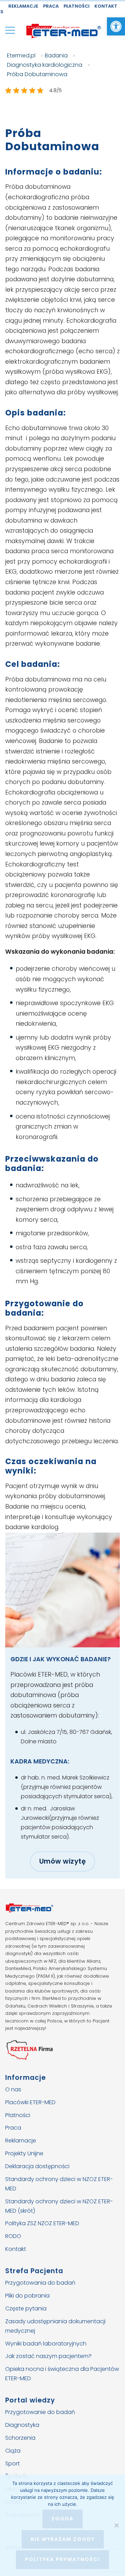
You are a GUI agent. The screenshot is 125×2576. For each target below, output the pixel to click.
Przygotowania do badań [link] (40, 2283)
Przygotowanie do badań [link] (40, 2412)
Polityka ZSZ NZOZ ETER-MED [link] (42, 2223)
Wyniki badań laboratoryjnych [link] (46, 2343)
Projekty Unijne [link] (24, 2153)
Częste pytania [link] (26, 2308)
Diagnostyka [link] (22, 2425)
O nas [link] (13, 2089)
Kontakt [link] (106, 6)
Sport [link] (12, 2463)
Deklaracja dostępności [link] (37, 2166)
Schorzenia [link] (20, 2438)
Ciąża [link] (13, 2450)
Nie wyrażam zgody (63, 2539)
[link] (116, 26)
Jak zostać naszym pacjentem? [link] (48, 2356)
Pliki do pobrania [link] (27, 2296)
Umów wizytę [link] (63, 1861)
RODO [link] (13, 2236)
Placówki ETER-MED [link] (30, 2102)
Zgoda (62, 2519)
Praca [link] (51, 6)
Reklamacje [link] (23, 6)
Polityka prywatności (62, 2559)
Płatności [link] (77, 6)
